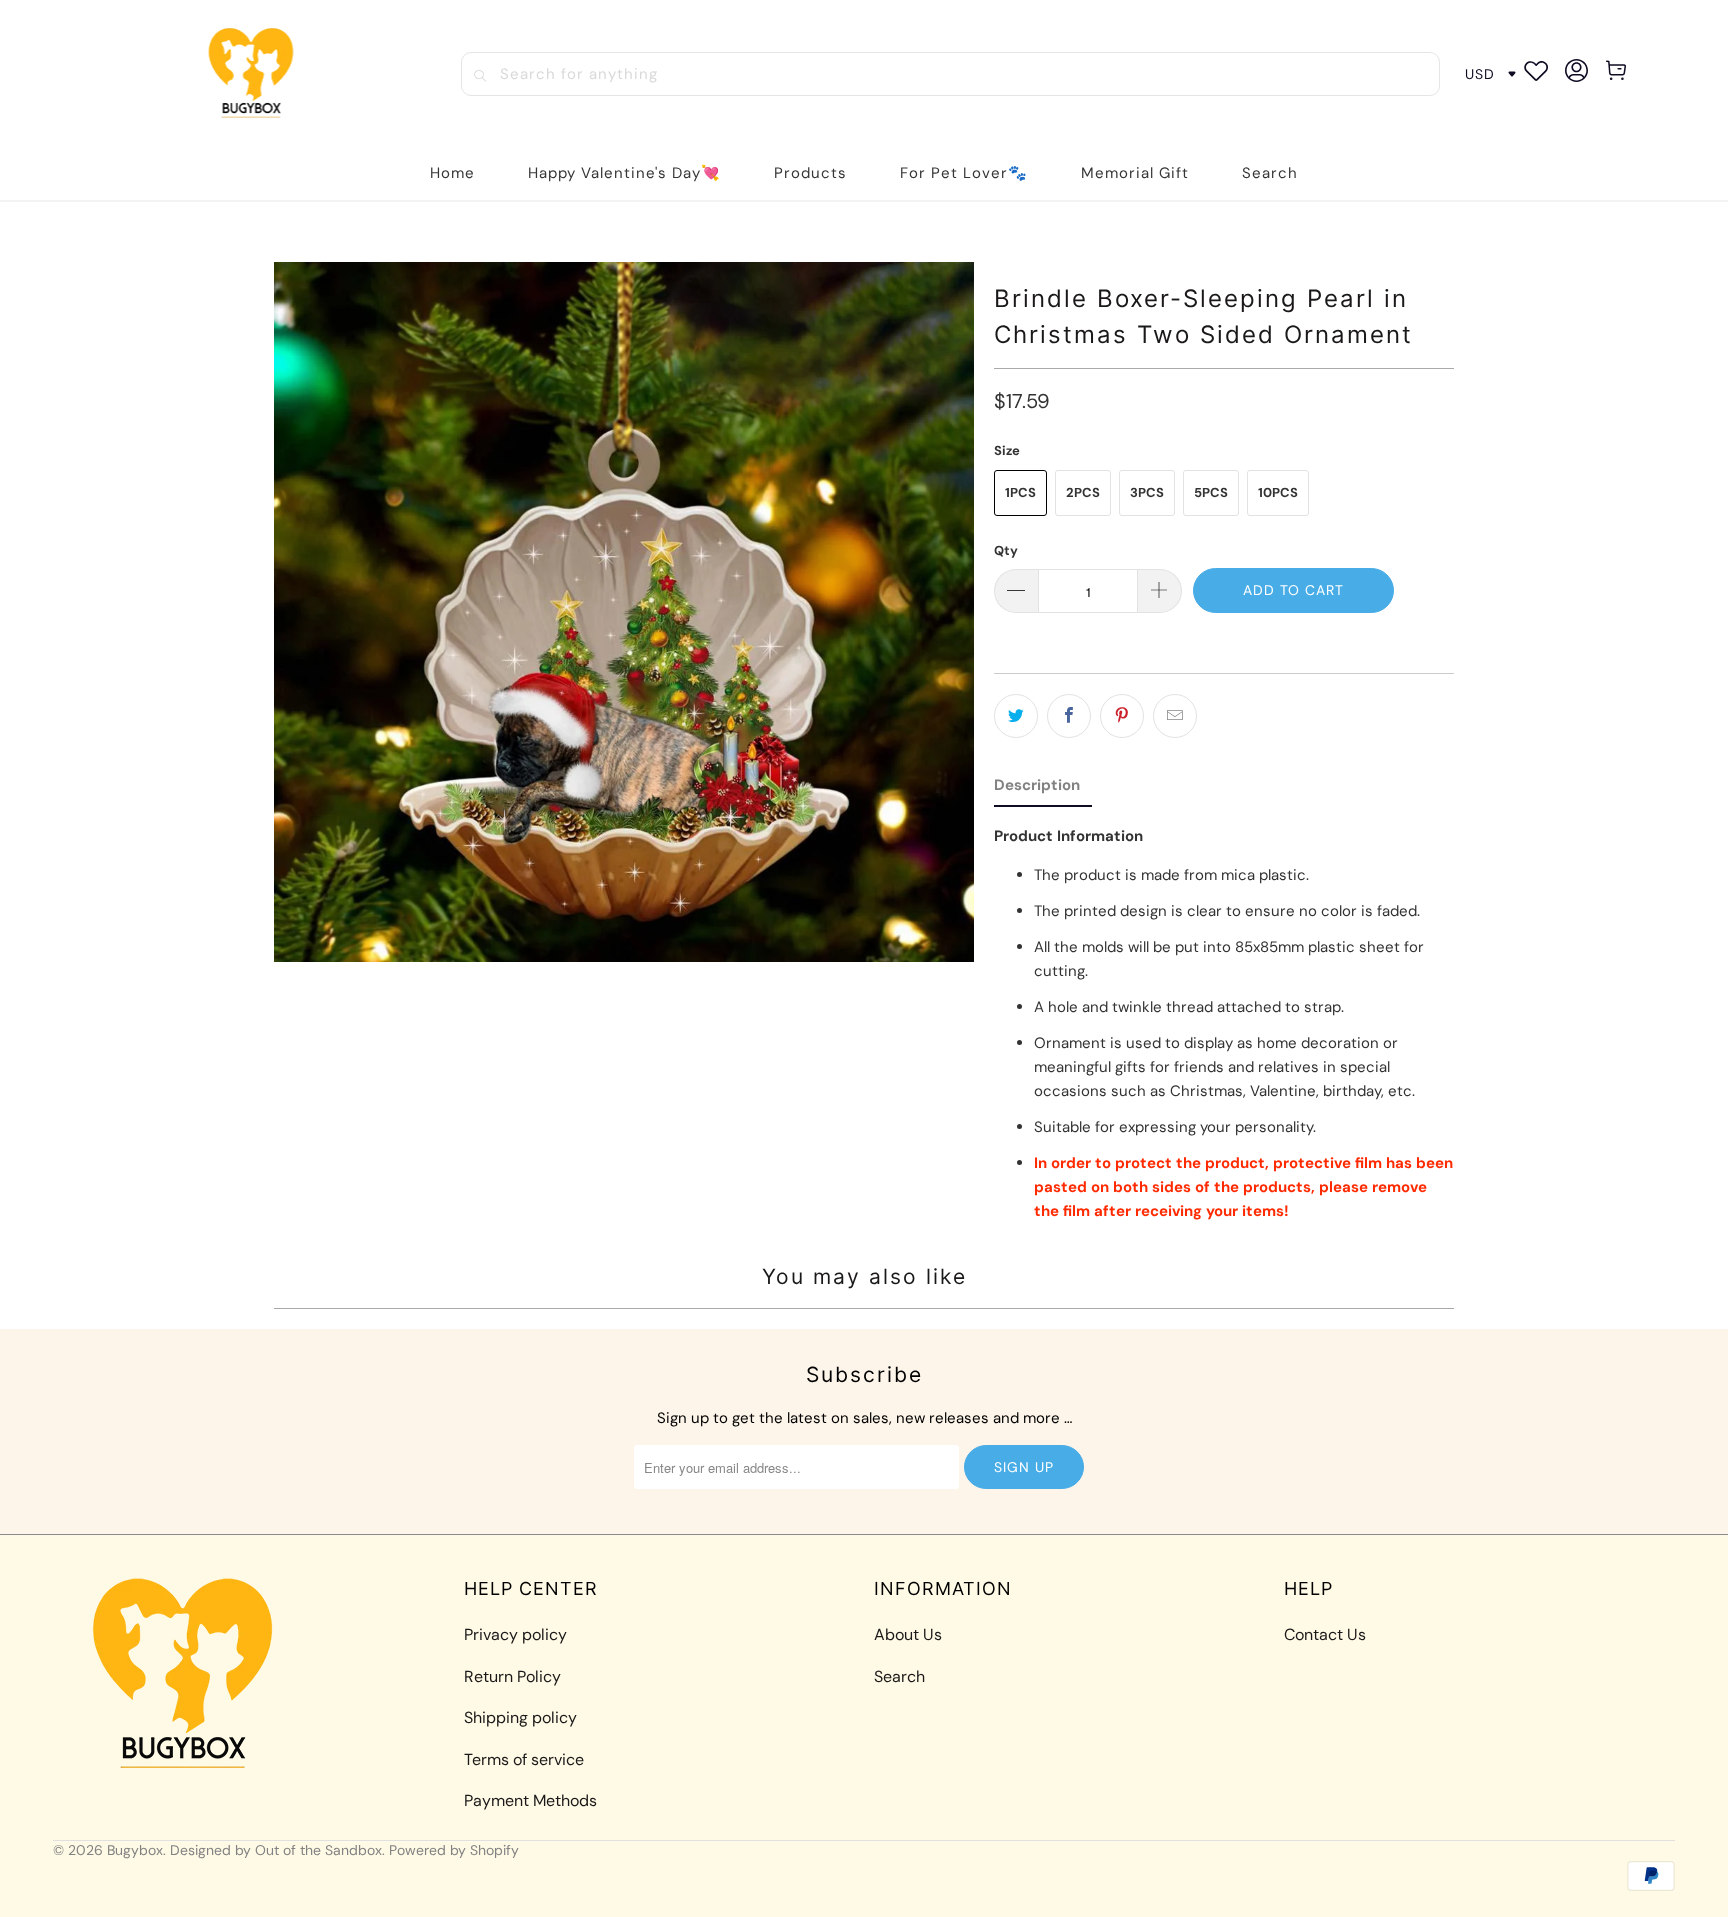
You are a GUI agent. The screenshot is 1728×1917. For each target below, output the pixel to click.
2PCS (1083, 492)
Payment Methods (530, 1800)
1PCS (1020, 492)
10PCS (1278, 492)
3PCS (1147, 492)
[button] (810, 173)
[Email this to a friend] (1175, 716)
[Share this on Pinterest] (1122, 716)
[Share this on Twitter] (1016, 716)
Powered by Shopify (454, 1850)
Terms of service (524, 1759)
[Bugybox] (256, 74)
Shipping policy (520, 1717)
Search (899, 1676)
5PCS (1211, 492)
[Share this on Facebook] (1069, 716)
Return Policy (512, 1676)
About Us (908, 1634)
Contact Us (1325, 1634)
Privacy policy (515, 1634)
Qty (1006, 550)
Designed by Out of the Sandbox (276, 1850)
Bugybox (135, 1850)
